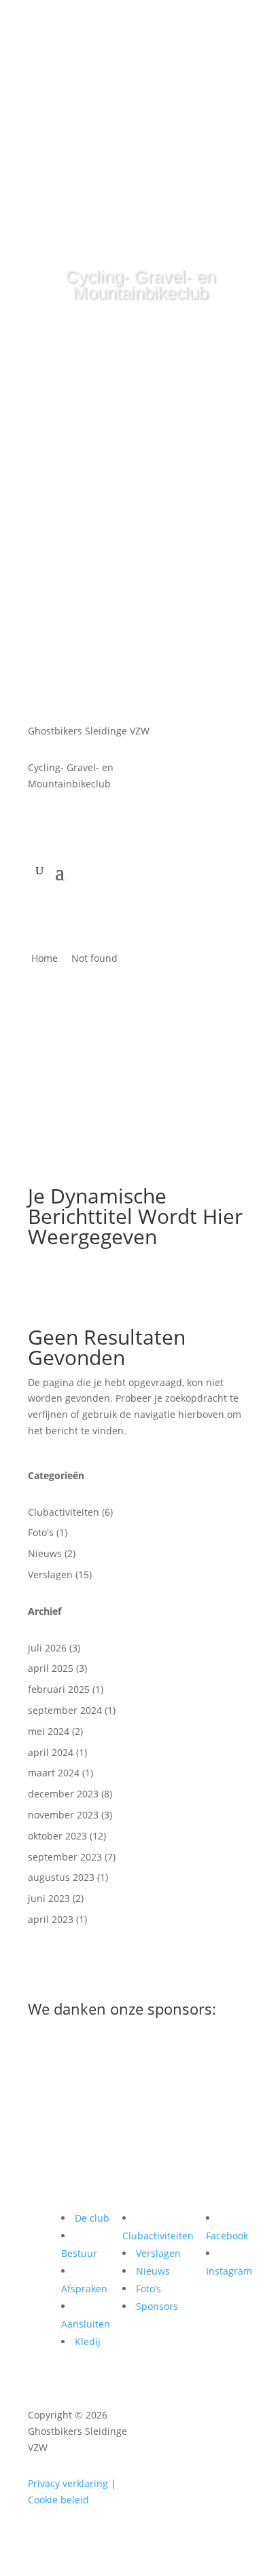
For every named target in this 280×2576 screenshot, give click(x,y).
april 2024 (51, 1752)
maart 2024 (54, 1773)
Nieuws (45, 1553)
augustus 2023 (61, 1877)
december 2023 (63, 1794)
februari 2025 (59, 1689)
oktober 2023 (57, 1836)
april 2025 (51, 1668)
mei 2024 (49, 1731)
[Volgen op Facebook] (156, 26)
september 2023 (65, 1857)
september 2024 (65, 1710)
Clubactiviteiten (64, 1512)
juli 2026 (47, 1648)
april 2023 (51, 1919)
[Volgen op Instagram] (124, 26)
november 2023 (63, 1815)
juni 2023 (49, 1898)
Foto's (41, 1532)
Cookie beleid (58, 2500)
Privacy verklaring (68, 2483)
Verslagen (50, 1574)
